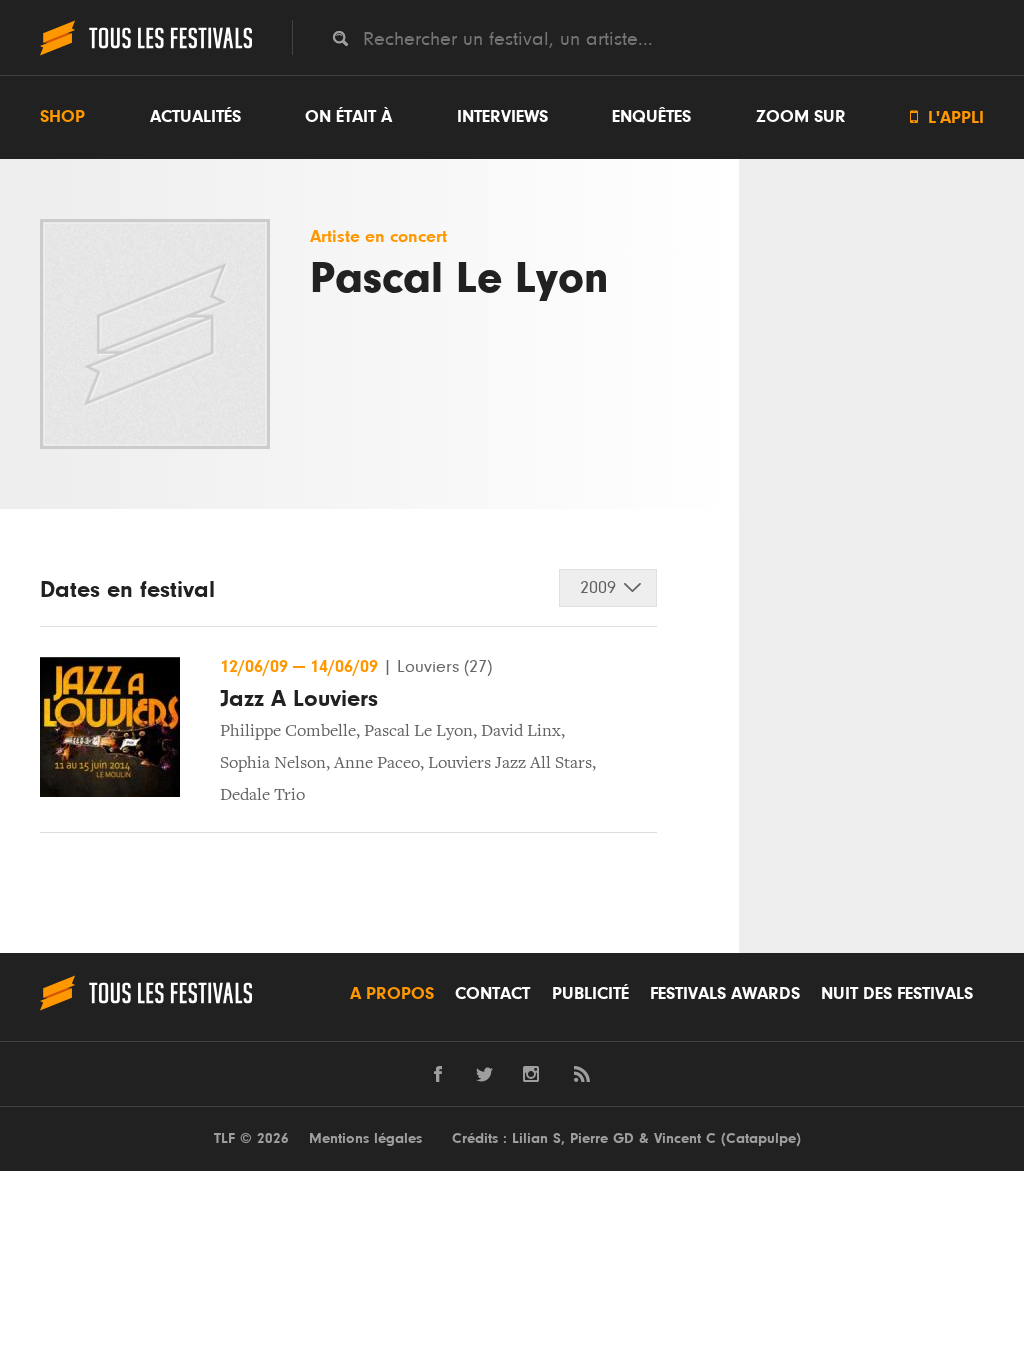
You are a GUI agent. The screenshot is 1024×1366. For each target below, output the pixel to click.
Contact (492, 994)
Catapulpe (761, 1138)
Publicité (590, 994)
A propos (392, 994)
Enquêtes (651, 117)
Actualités (195, 117)
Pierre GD (602, 1138)
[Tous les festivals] (146, 53)
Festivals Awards (725, 994)
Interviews (502, 117)
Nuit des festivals (897, 994)
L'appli (947, 117)
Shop (62, 117)
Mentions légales (365, 1138)
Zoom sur (801, 117)
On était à (348, 117)
